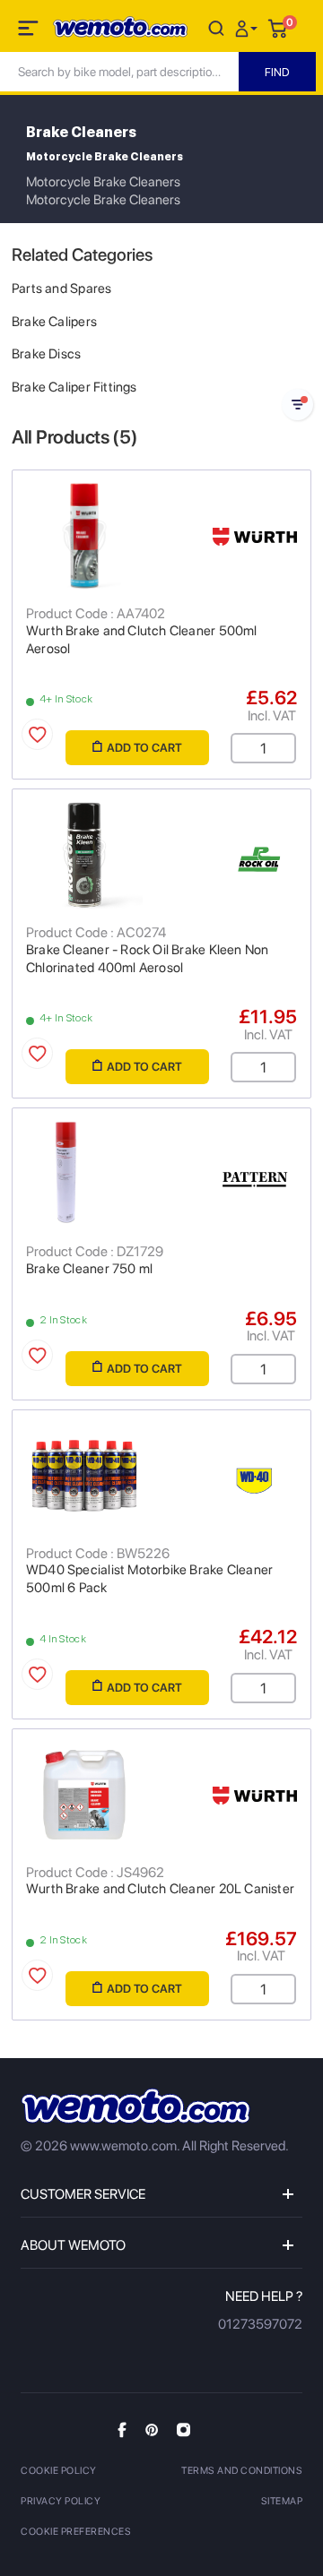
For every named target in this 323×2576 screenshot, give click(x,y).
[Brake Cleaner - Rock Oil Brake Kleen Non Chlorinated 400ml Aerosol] (161, 855)
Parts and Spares (61, 289)
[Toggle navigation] (30, 31)
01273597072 (260, 2324)
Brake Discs (46, 354)
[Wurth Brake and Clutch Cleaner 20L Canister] (161, 1795)
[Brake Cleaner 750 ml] (161, 1174)
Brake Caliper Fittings (74, 387)
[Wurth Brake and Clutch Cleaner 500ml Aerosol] (161, 536)
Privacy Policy (61, 2501)
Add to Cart (144, 748)
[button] (249, 27)
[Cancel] (216, 27)
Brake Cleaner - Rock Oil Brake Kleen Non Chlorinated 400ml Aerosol (147, 959)
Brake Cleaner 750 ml (89, 1269)
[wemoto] (135, 2106)
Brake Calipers (54, 322)
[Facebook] (122, 2430)
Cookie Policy (59, 2471)
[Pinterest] (152, 2429)
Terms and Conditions (242, 2471)
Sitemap (282, 2501)
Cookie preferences (76, 2532)
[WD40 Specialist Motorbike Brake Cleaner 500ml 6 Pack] (161, 1476)
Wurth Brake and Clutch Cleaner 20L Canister (160, 1889)
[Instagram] (183, 2429)
